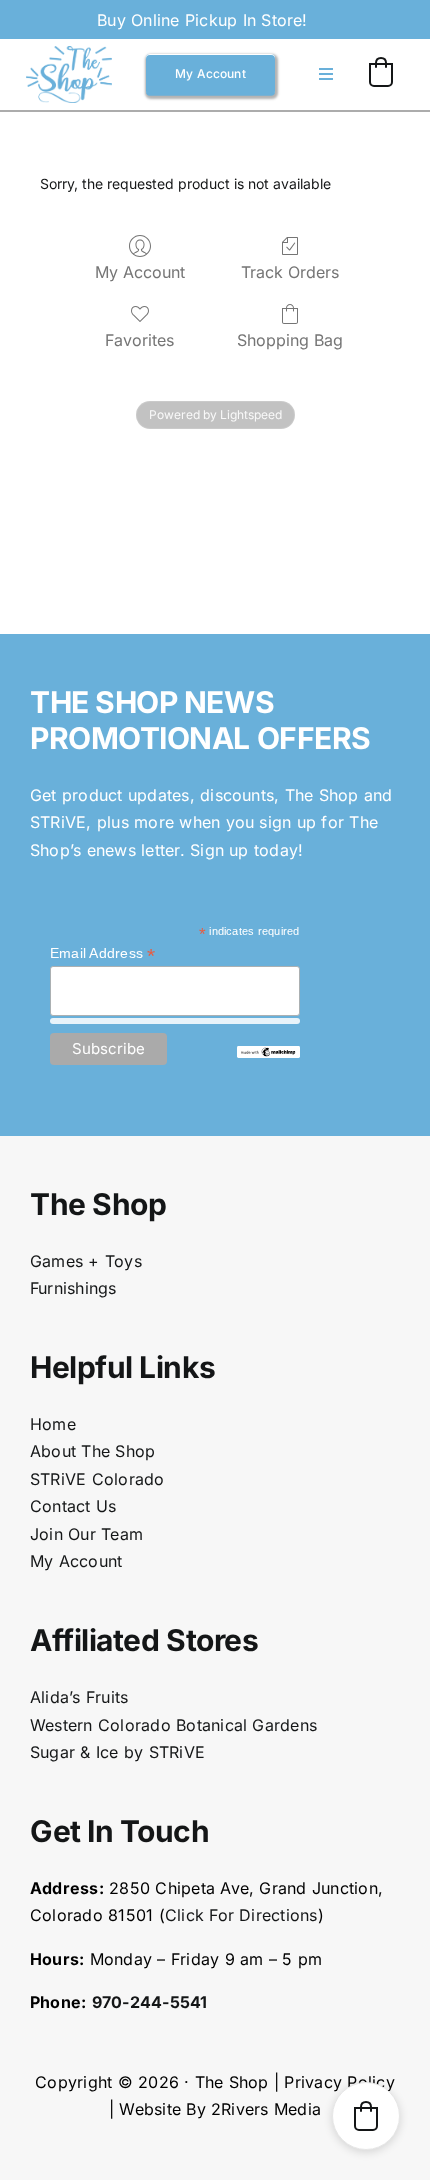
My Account (140, 272)
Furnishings (73, 1288)
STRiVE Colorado (97, 1479)
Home (53, 1424)
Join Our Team (86, 1534)
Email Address (103, 953)
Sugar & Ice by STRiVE (117, 1752)
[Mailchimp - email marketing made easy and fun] (268, 1054)
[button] (381, 72)
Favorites (139, 340)
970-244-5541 (150, 2002)
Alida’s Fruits (79, 1697)
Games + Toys (86, 1261)
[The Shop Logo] (69, 54)
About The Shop (92, 1451)
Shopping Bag (290, 340)
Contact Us (73, 1506)
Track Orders (290, 272)
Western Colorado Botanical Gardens (173, 1725)
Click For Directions (241, 1915)
